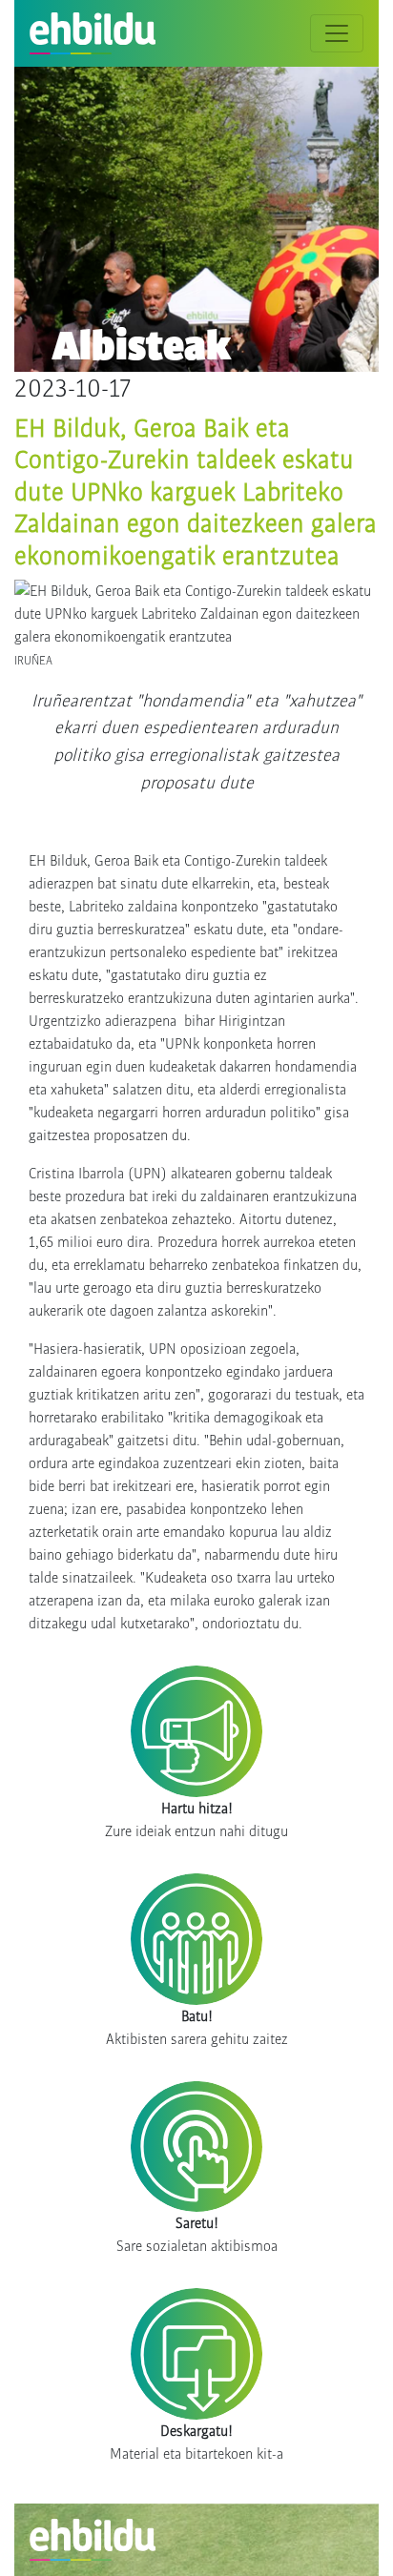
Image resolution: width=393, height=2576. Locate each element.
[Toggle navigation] (337, 33)
